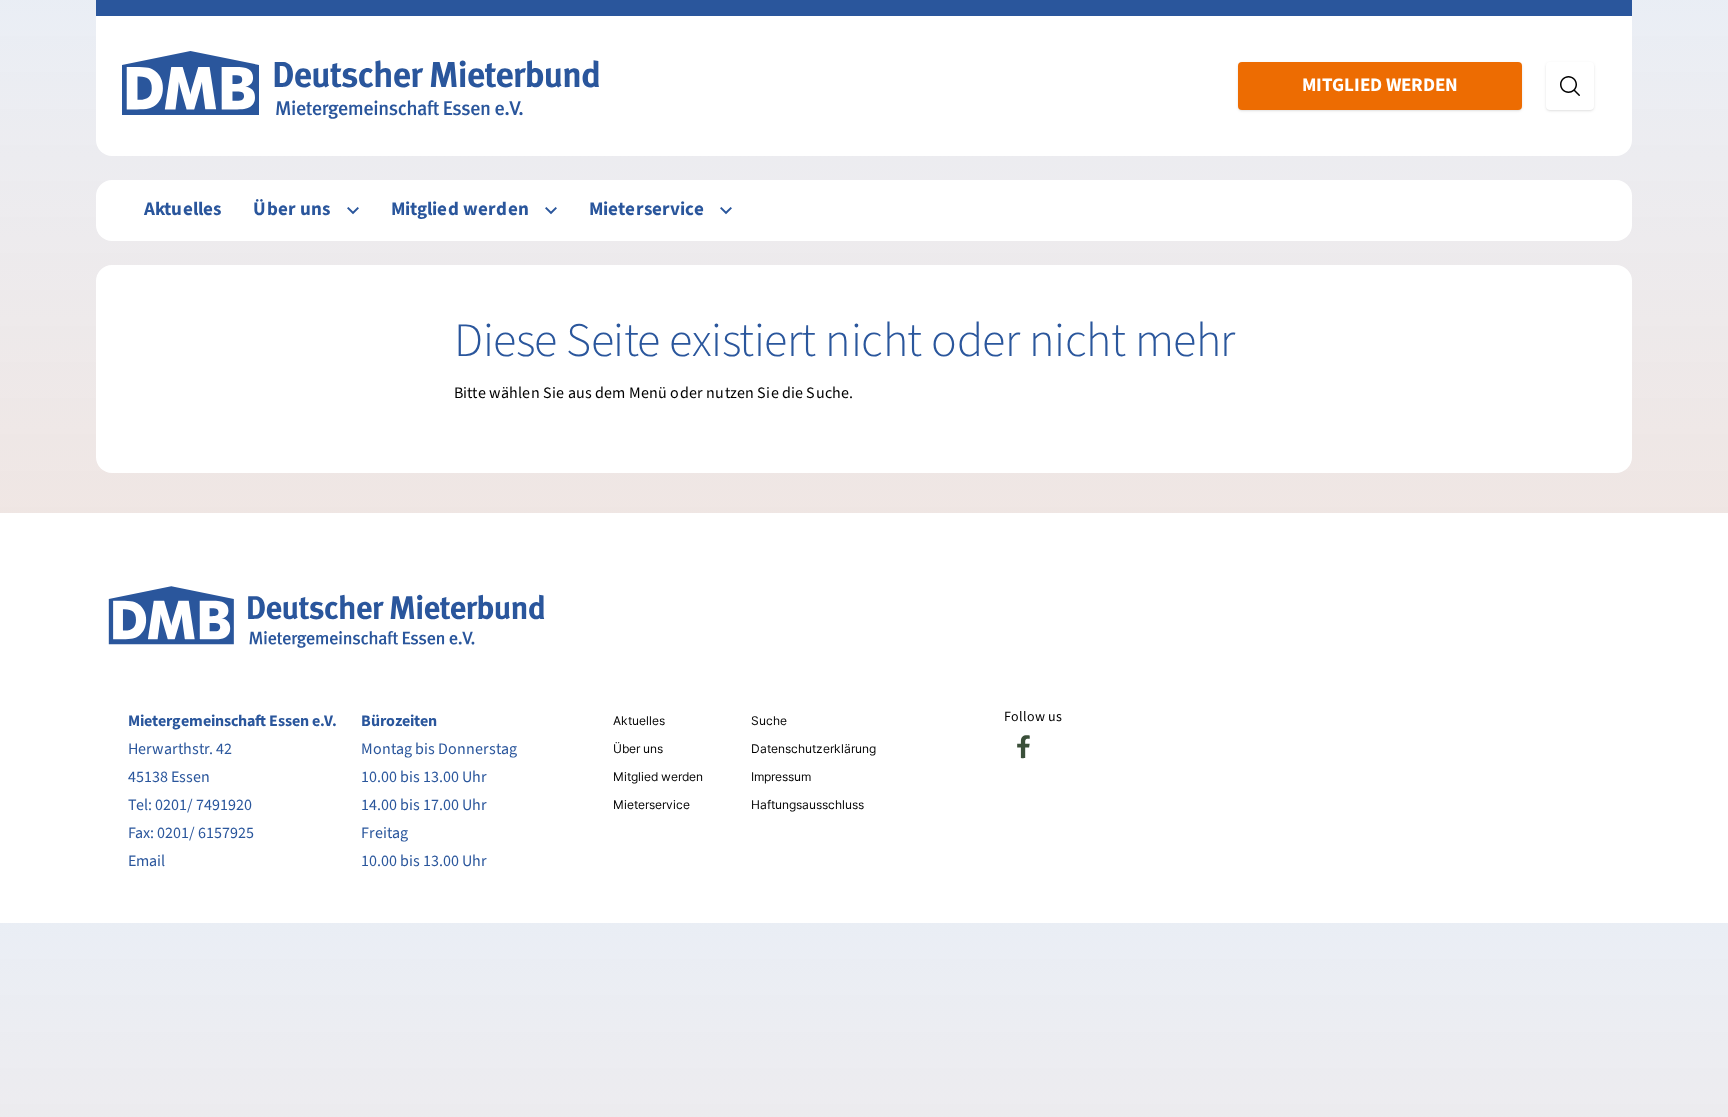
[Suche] (1570, 86)
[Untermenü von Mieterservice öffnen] (726, 210)
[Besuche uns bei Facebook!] (1024, 747)
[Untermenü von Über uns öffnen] (353, 210)
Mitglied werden (1380, 85)
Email (146, 861)
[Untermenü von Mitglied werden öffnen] (551, 210)
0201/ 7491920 (203, 805)
